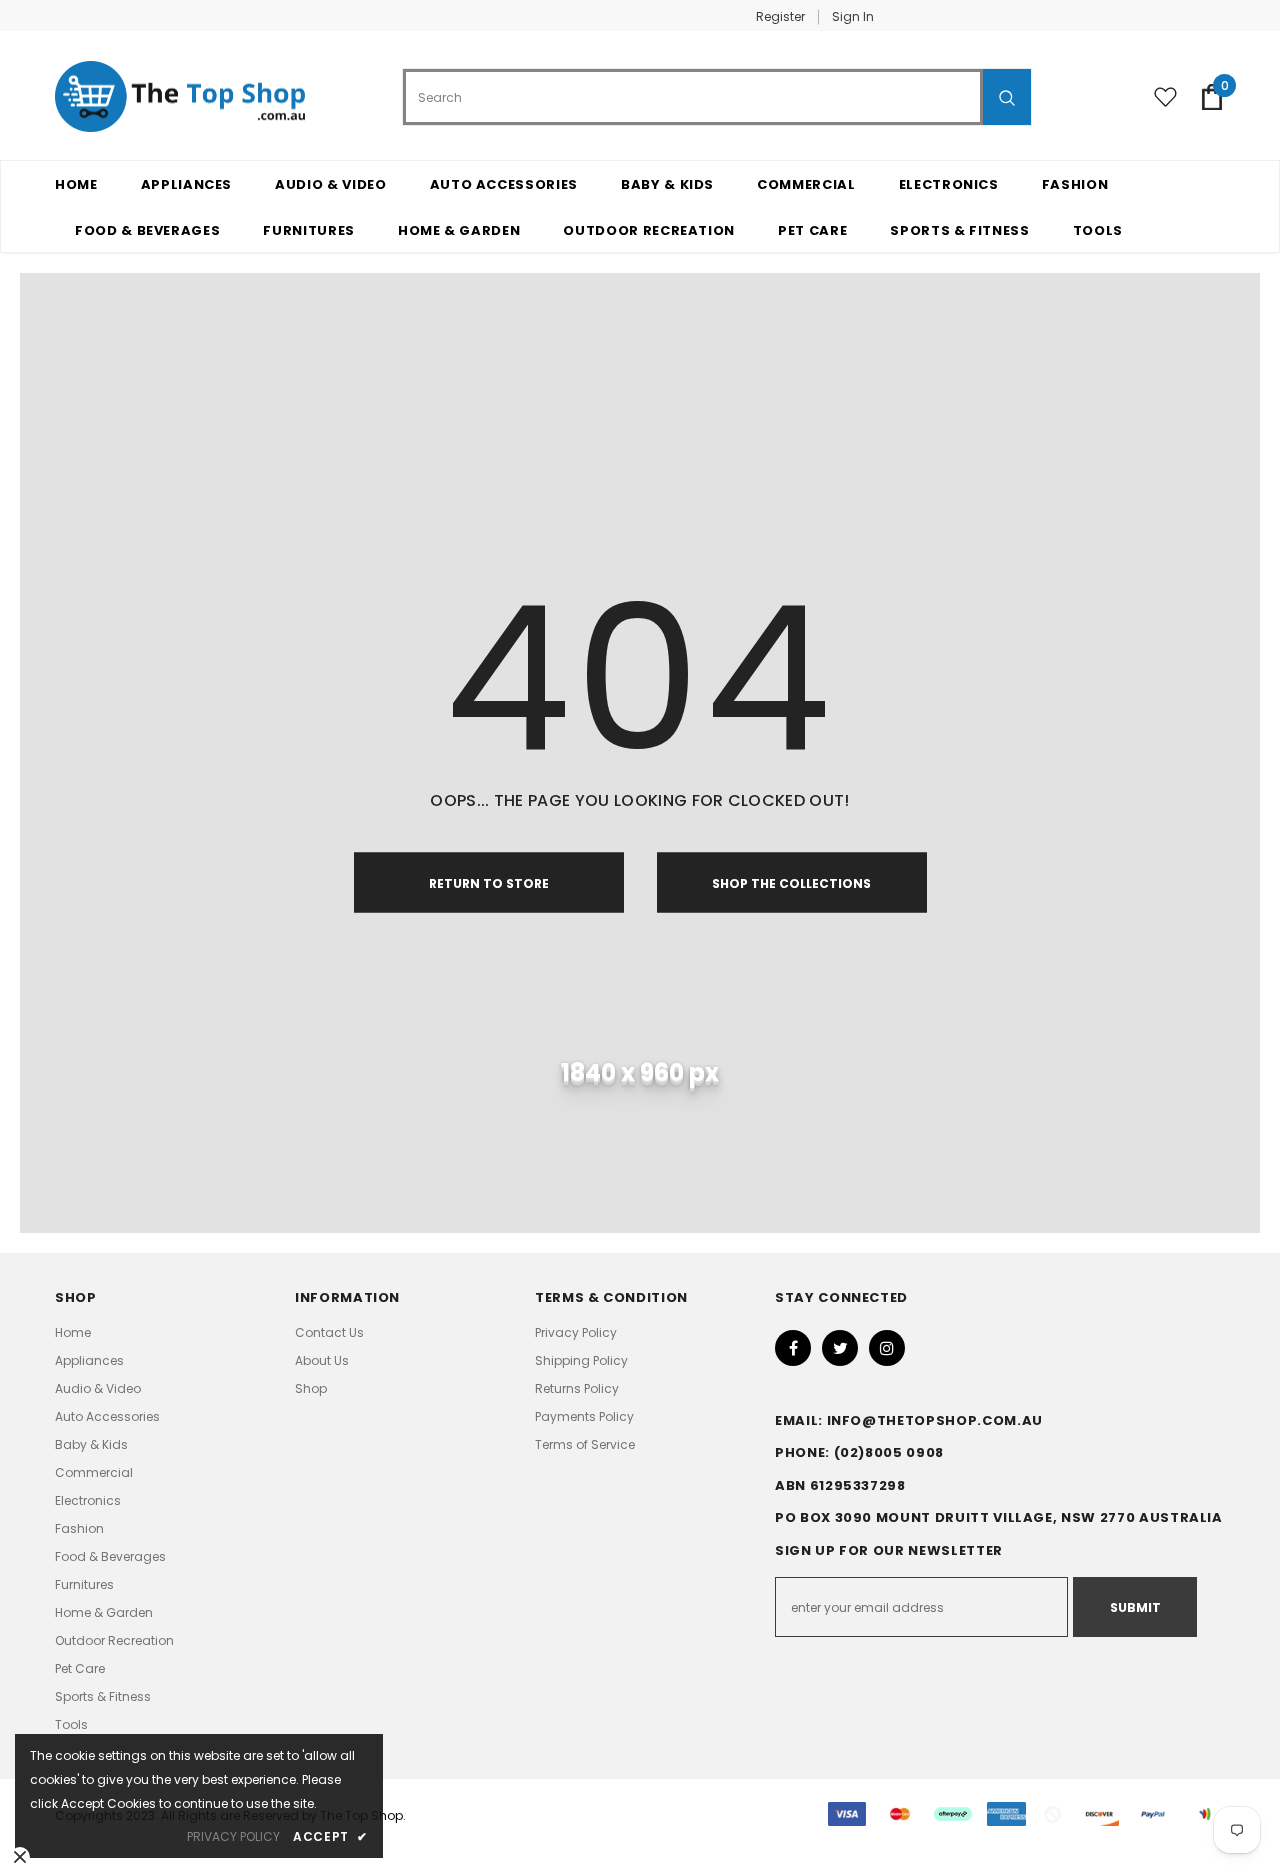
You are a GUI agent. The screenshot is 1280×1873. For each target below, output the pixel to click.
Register (780, 16)
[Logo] (180, 97)
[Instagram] (887, 1348)
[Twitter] (840, 1348)
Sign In (853, 16)
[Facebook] (793, 1348)
